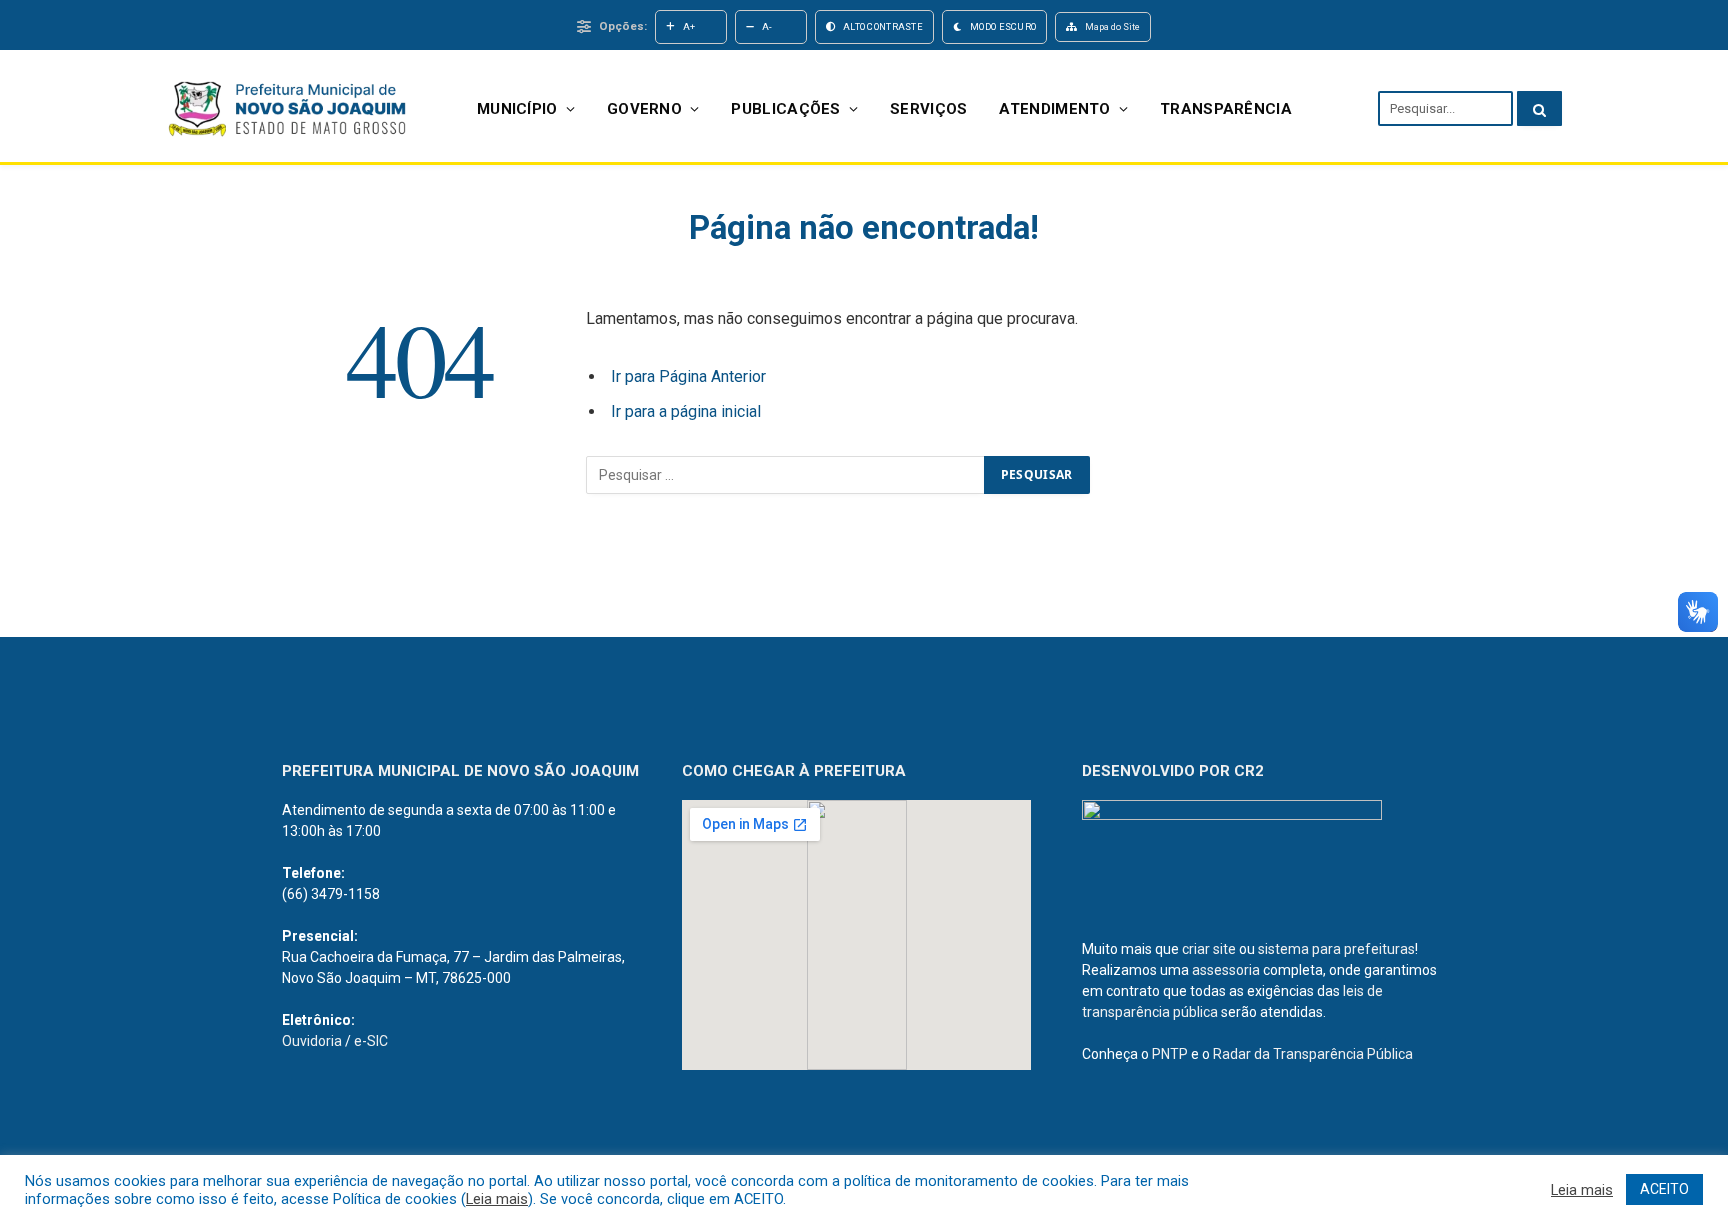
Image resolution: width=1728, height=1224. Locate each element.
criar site (1209, 949)
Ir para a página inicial (686, 411)
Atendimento (1054, 109)
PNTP (1170, 1054)
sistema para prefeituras (1336, 949)
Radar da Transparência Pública (1313, 1054)
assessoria (1226, 970)
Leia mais (497, 1199)
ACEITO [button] (1664, 1189)
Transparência (1226, 109)
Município (517, 109)
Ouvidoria (312, 1041)
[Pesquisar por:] (786, 475)
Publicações (785, 109)
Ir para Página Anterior (688, 376)
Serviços (928, 109)
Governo (644, 109)
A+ (689, 26)
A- (767, 26)
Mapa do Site (1112, 26)
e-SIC (371, 1041)
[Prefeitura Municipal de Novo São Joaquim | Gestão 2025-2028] (286, 108)
